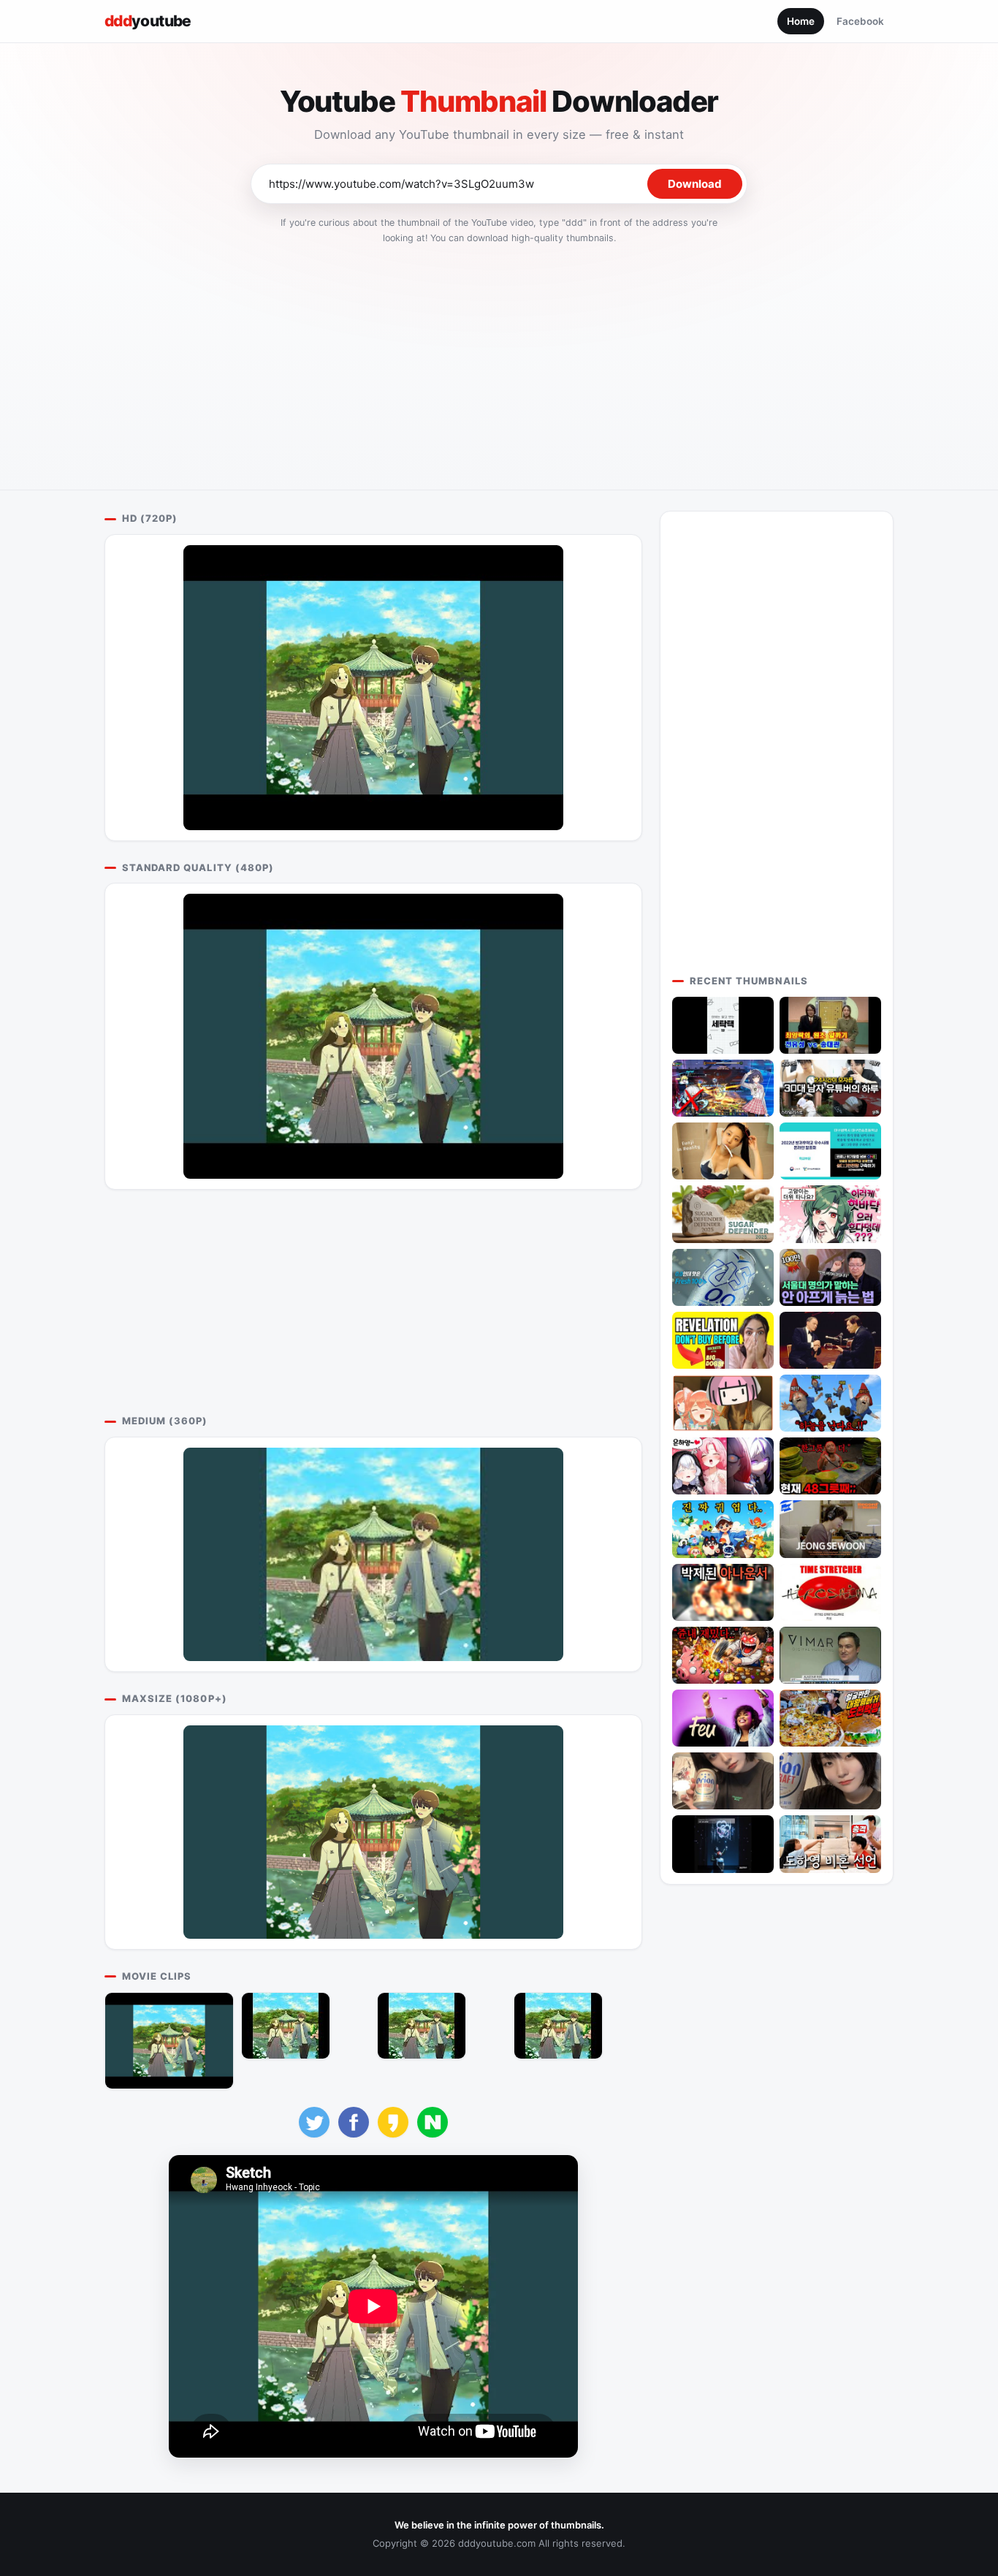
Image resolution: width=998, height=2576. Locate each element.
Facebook (860, 21)
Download (695, 184)
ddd (148, 21)
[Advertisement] (499, 362)
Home (801, 21)
